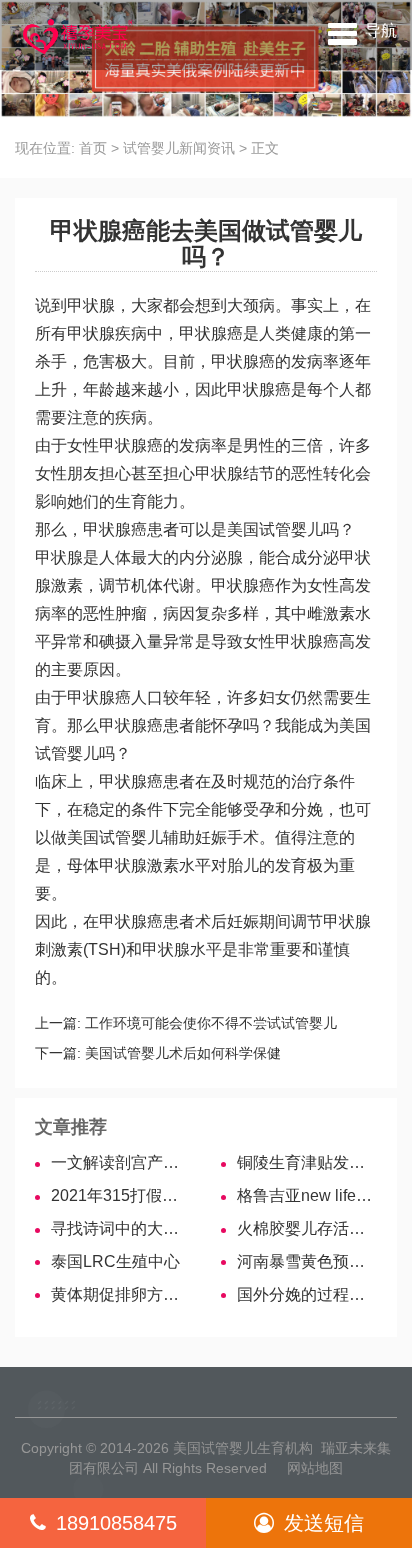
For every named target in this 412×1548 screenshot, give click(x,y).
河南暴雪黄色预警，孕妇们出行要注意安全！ (307, 1261)
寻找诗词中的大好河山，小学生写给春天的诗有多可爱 (121, 1228)
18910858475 (116, 1523)
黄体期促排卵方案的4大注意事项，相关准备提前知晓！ (121, 1294)
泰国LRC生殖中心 (115, 1261)
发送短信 (324, 1523)
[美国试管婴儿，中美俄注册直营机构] (76, 35)
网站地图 (315, 1468)
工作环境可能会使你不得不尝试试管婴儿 (211, 1023)
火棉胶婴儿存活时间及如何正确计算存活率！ (307, 1228)
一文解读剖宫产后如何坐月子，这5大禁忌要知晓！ (121, 1162)
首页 (93, 148)
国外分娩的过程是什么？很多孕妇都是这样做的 (307, 1294)
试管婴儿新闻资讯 (179, 148)
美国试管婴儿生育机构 (243, 1448)
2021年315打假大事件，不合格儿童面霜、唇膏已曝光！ (121, 1195)
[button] (362, 30)
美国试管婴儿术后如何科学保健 (183, 1053)
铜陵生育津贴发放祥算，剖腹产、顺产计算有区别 (307, 1162)
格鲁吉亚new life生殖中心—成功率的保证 (307, 1195)
